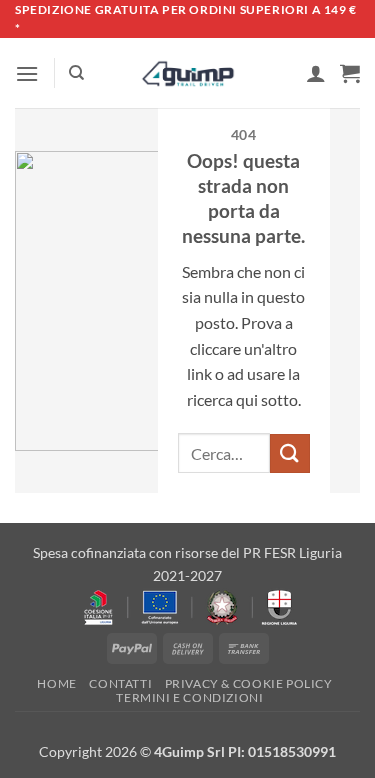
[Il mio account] (316, 73)
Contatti (120, 683)
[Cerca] (76, 73)
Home (56, 683)
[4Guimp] (187, 74)
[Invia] (290, 453)
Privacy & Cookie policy (249, 683)
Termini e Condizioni (189, 697)
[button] (27, 73)
